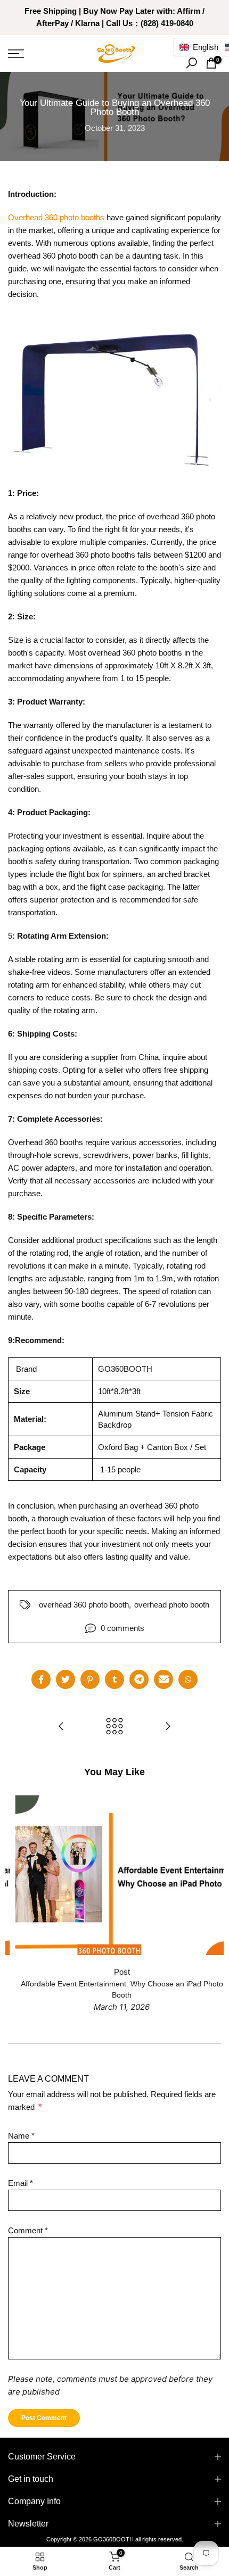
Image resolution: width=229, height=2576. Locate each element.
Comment (28, 2230)
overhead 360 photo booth (84, 1605)
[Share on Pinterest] (90, 1679)
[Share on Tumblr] (114, 1679)
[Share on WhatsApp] (188, 1679)
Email (21, 2183)
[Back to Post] (114, 1727)
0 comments (122, 1628)
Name (21, 2136)
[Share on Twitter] (66, 1679)
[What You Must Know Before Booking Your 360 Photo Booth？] (168, 1727)
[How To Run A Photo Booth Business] (61, 1727)
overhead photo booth (172, 1605)
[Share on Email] (163, 1679)
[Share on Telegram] (139, 1679)
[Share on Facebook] (41, 1679)
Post (114, 1972)
